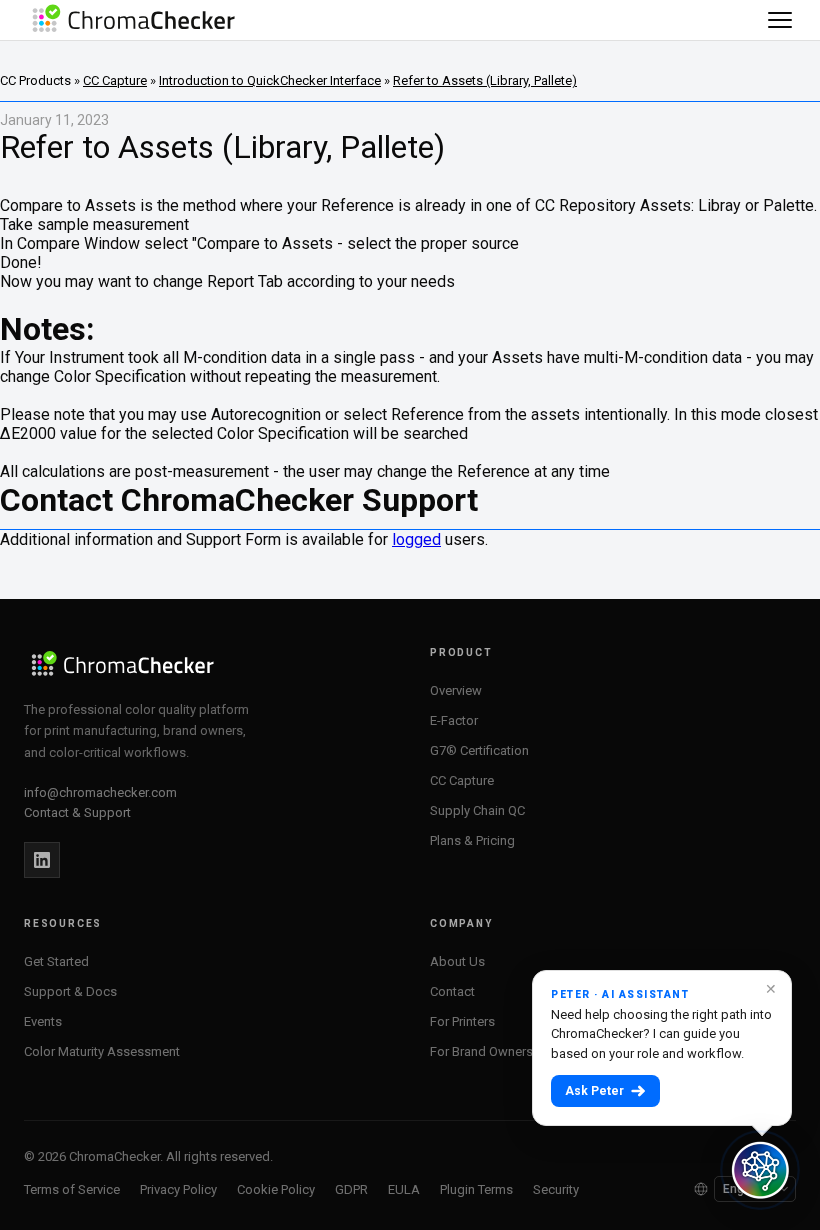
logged (416, 539)
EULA (404, 1189)
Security (556, 1189)
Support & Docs (70, 991)
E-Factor (454, 720)
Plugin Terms (476, 1189)
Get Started (56, 961)
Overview (456, 690)
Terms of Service (72, 1189)
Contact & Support (77, 812)
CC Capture (115, 80)
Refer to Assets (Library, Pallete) (485, 80)
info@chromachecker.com (100, 792)
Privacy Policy (178, 1189)
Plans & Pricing (472, 840)
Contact (452, 991)
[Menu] (780, 20)
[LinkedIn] (42, 860)
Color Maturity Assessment (102, 1051)
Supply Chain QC (477, 810)
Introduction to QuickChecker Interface (270, 80)
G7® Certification (479, 750)
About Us (457, 961)
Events (43, 1021)
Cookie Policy (276, 1189)
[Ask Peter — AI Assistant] (760, 1170)
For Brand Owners (481, 1051)
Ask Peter (594, 1091)
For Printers (462, 1021)
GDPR (351, 1189)
